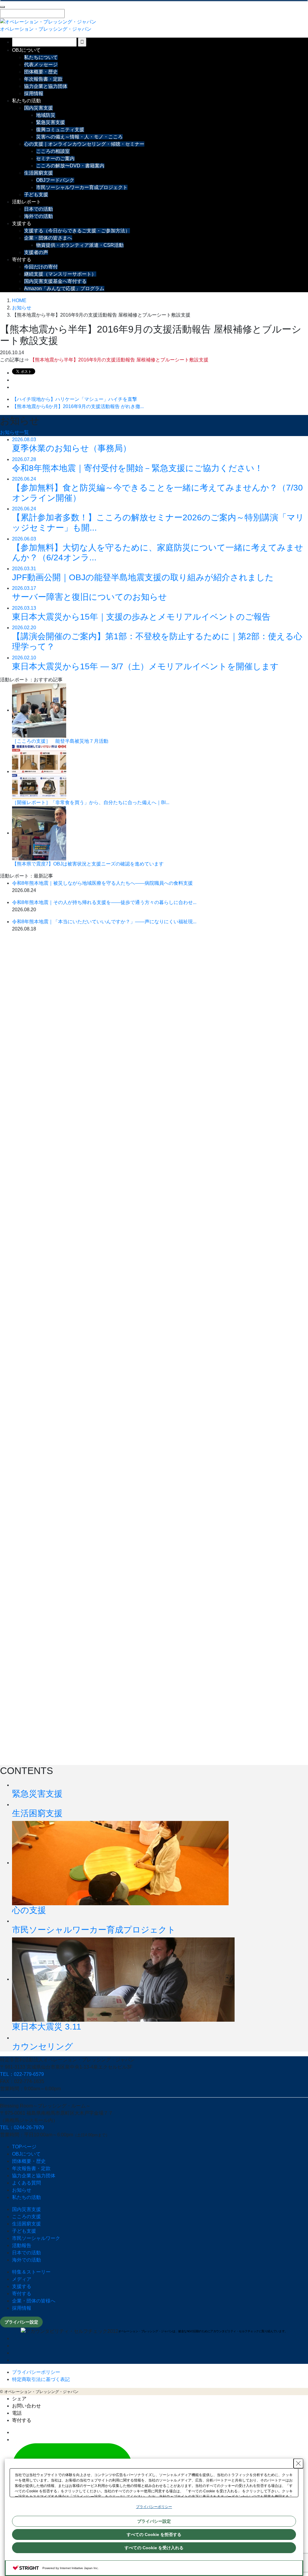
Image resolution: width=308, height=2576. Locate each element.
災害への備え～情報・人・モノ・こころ (79, 137)
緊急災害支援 (51, 122)
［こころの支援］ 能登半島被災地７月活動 (60, 741)
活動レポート (26, 202)
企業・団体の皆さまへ (48, 238)
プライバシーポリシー (36, 2372)
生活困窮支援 (38, 173)
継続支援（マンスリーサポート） (60, 274)
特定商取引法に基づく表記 (41, 2379)
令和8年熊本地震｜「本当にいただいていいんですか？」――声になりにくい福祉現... (104, 922)
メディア (22, 2279)
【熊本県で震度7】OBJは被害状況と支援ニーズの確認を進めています (88, 864)
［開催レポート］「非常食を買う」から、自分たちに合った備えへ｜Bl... (91, 802)
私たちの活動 (26, 101)
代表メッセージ (41, 65)
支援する (22, 223)
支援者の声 (36, 252)
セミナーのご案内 (55, 158)
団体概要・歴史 (41, 72)
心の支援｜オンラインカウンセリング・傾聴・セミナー (84, 144)
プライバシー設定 (21, 2322)
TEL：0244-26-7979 (22, 2127)
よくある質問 (26, 2183)
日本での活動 (38, 209)
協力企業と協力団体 (46, 86)
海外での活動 (38, 216)
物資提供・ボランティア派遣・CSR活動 (80, 245)
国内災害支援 (38, 108)
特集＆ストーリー (31, 2272)
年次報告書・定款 (43, 79)
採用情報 (34, 93)
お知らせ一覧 (14, 432)
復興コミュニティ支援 (60, 130)
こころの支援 (26, 2217)
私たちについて (41, 57)
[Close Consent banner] (298, 2463)
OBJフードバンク (55, 180)
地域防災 (46, 115)
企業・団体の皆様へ (34, 2301)
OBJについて (26, 50)
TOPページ (24, 2147)
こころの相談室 (53, 151)
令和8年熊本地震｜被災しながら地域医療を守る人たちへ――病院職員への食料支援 (102, 883)
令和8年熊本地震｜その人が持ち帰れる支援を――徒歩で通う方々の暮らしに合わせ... (104, 902)
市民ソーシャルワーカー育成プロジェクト (82, 187)
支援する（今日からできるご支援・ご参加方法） (77, 231)
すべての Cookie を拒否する (154, 2534)
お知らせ (22, 2190)
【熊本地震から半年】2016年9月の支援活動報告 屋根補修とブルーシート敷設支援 (119, 360)
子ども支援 (36, 195)
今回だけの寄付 (41, 267)
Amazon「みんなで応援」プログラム (64, 288)
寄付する (22, 260)
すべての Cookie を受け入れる (154, 2548)
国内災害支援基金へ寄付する (55, 281)
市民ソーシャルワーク (36, 2238)
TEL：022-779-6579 (22, 2074)
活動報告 (22, 2245)
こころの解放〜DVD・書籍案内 (70, 166)
